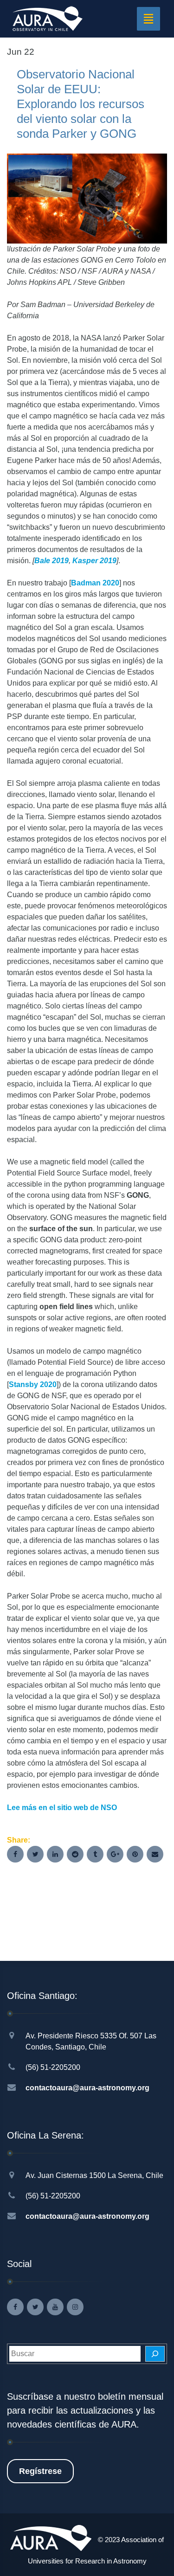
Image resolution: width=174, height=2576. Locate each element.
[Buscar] (155, 2354)
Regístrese (40, 2471)
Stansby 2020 (33, 1384)
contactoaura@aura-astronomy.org (87, 2088)
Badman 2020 (95, 583)
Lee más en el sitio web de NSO (62, 1808)
